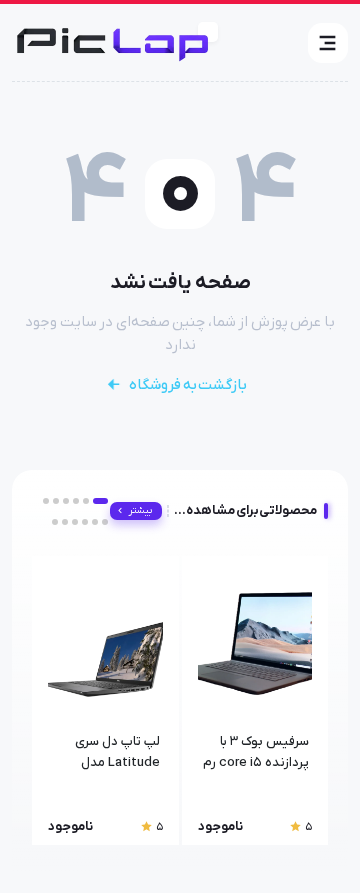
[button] (328, 43)
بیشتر (140, 510)
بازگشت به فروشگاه (188, 385)
